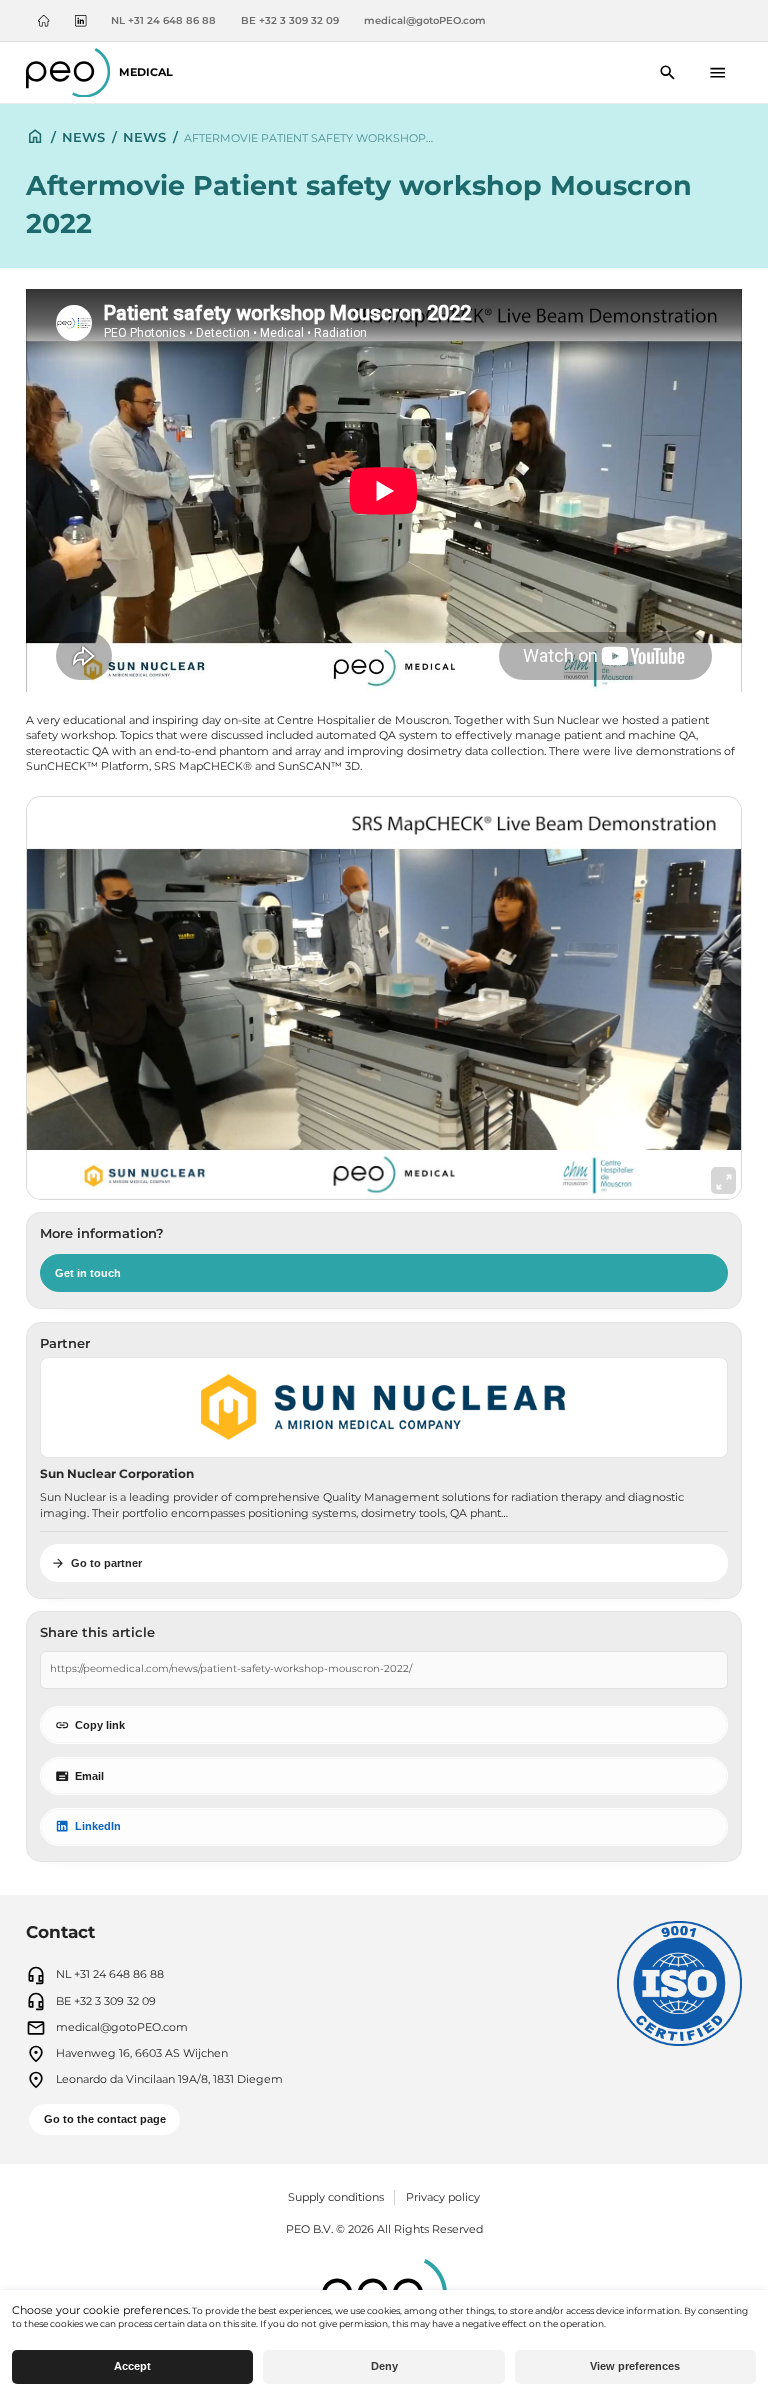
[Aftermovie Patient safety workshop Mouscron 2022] (384, 998)
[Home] (43, 21)
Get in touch (88, 1273)
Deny (384, 2366)
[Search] (668, 72)
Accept (132, 2366)
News (83, 137)
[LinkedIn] (80, 21)
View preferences (635, 2366)
